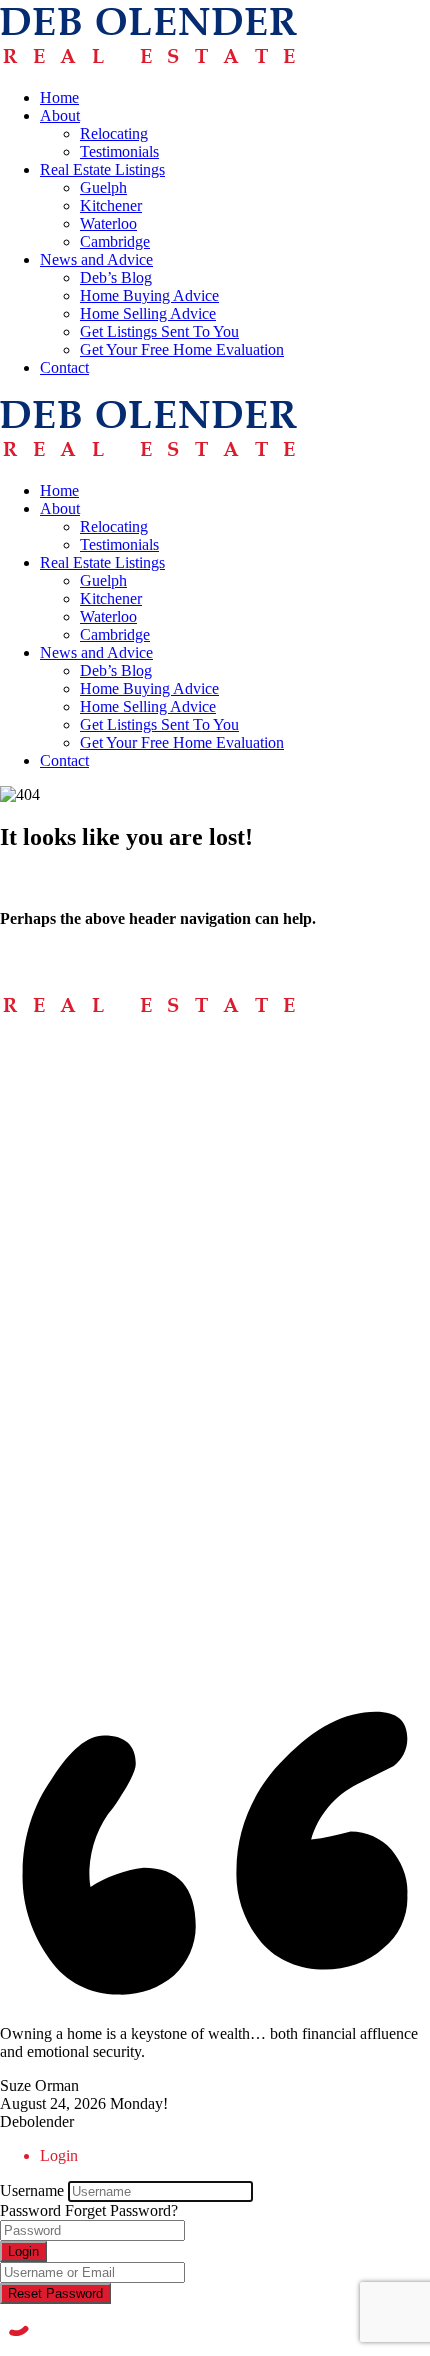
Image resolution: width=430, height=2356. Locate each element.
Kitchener (111, 205)
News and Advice (96, 259)
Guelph (103, 187)
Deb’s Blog (116, 277)
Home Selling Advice (148, 313)
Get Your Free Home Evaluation (182, 349)
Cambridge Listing (99, 1593)
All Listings (77, 1521)
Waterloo (108, 223)
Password (30, 2210)
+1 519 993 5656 (54, 1369)
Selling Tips (77, 1144)
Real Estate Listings (102, 169)
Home (59, 97)
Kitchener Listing (95, 1557)
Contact (64, 367)
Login (23, 2251)
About (60, 115)
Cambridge (115, 241)
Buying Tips (79, 1126)
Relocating (114, 133)
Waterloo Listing (92, 1575)
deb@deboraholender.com (83, 1443)
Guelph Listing (87, 1539)
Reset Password (55, 2293)
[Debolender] (148, 63)
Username (32, 2190)
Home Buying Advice (149, 295)
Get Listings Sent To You (159, 331)
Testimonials (119, 151)
